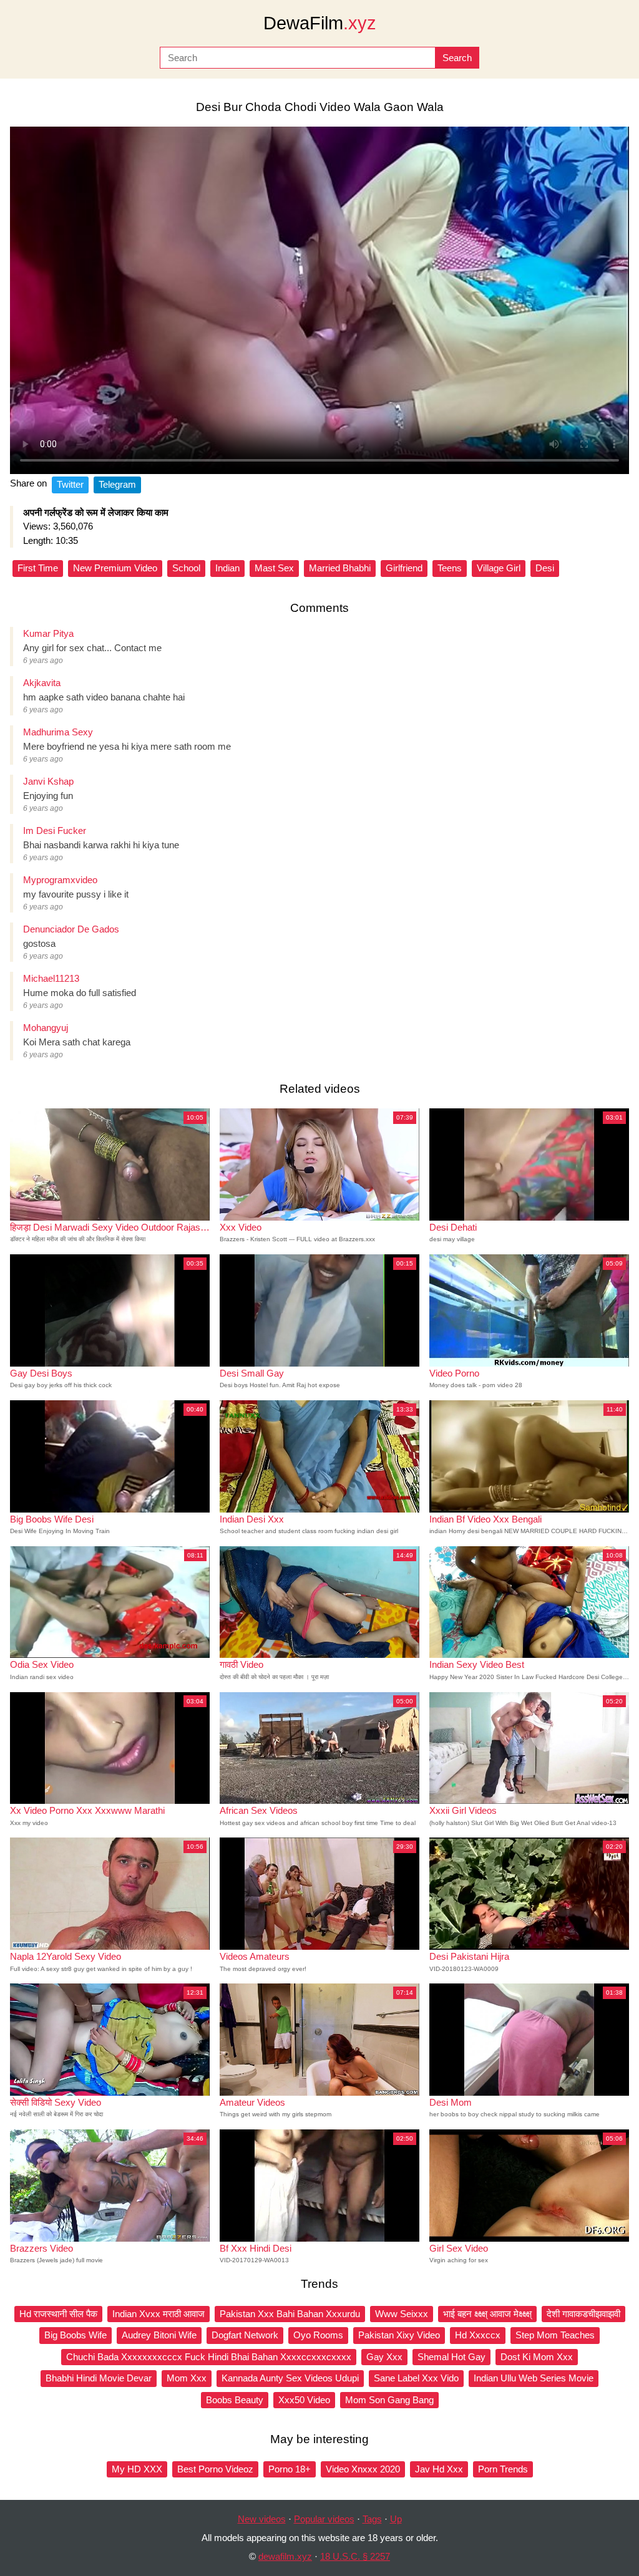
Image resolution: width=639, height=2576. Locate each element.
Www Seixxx (402, 2314)
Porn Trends (503, 2469)
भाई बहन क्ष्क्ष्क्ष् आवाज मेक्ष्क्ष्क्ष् (487, 2314)
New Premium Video (115, 568)
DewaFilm (320, 23)
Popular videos (324, 2519)
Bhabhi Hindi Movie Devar (99, 2378)
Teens (450, 568)
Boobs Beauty (235, 2400)
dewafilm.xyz (285, 2556)
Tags (372, 2519)
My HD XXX (137, 2469)
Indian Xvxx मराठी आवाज (159, 2314)
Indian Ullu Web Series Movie (534, 2378)
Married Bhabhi (340, 568)
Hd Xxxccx (478, 2335)
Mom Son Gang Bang (389, 2400)
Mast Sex (274, 568)
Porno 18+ (290, 2469)
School (186, 568)
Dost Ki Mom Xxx (537, 2357)
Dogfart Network (245, 2335)
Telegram (117, 484)
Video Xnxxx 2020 (363, 2469)
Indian (227, 568)
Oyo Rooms (318, 2335)
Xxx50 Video (304, 2400)
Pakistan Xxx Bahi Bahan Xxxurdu (290, 2314)
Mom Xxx (187, 2378)
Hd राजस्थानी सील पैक (58, 2314)
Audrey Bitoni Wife (159, 2335)
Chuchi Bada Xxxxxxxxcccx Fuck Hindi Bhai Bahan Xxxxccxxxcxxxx (209, 2357)
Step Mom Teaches (555, 2335)
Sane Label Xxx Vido (416, 2378)
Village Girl (499, 568)
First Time (38, 568)
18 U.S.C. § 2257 (355, 2556)
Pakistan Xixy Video (399, 2335)
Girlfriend (404, 568)
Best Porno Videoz (215, 2469)
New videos (262, 2519)
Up (396, 2519)
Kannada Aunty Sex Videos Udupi (290, 2378)
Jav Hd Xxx (439, 2469)
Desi (545, 568)
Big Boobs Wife (76, 2335)
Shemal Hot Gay (451, 2357)
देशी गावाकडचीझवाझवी (583, 2314)
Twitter (70, 484)
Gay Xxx (384, 2357)
